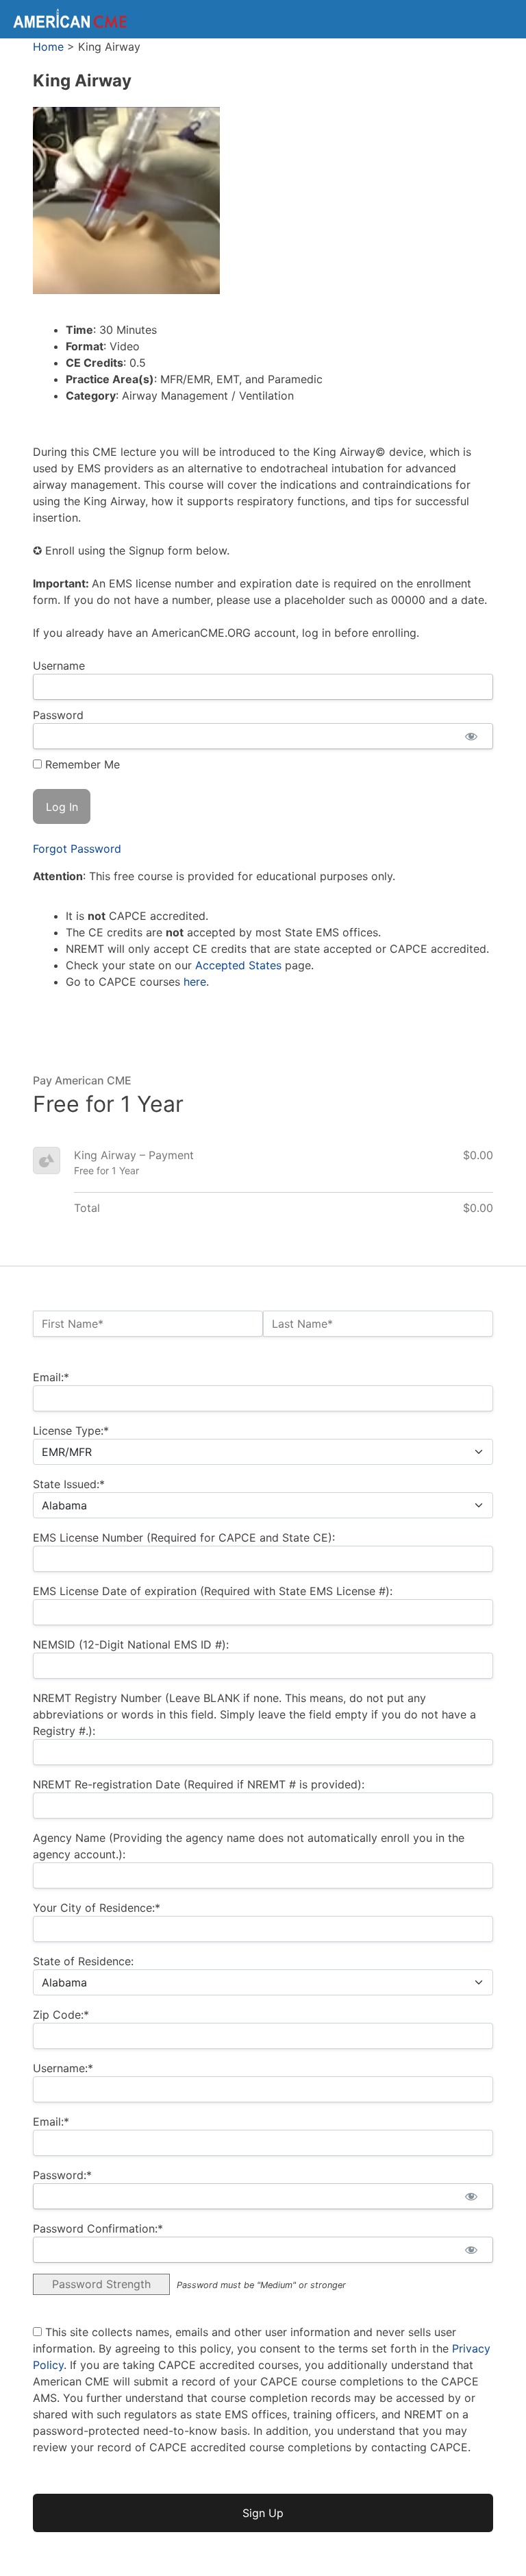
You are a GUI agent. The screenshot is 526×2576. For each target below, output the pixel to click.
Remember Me (81, 764)
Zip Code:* (61, 2015)
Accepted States (238, 965)
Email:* (51, 1377)
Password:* (62, 2175)
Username (59, 666)
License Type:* (71, 1431)
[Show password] (471, 736)
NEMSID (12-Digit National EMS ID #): (131, 1644)
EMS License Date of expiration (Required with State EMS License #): (213, 1591)
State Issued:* (69, 1484)
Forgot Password (77, 849)
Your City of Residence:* (97, 1908)
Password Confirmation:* (98, 2228)
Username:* (63, 2068)
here (195, 982)
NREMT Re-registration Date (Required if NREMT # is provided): (199, 1784)
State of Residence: (83, 1961)
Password (58, 715)
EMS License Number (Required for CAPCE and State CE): (184, 1538)
